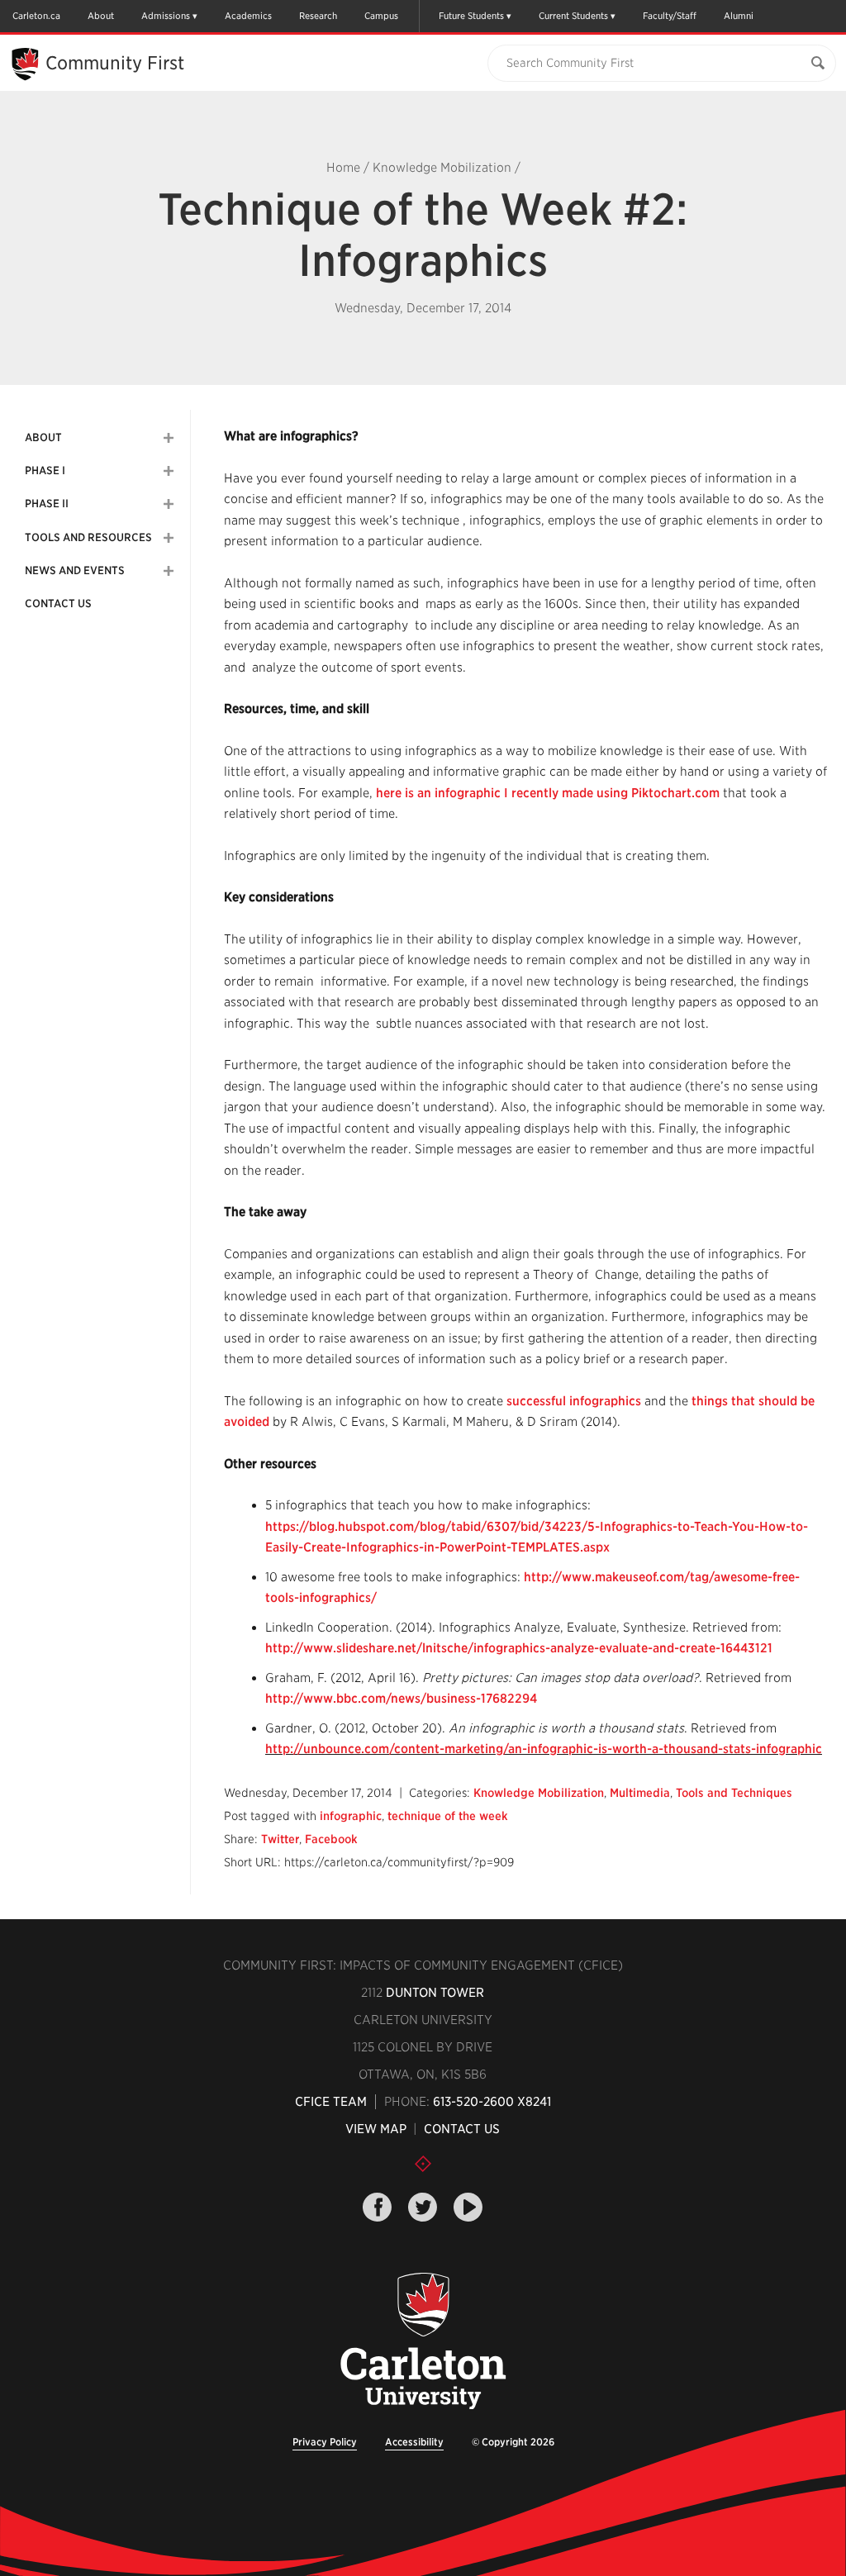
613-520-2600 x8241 (492, 2102)
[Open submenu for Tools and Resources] (169, 538)
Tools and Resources (88, 537)
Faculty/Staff (670, 16)
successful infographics (574, 1401)
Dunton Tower (435, 1993)
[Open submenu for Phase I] (169, 471)
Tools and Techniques (734, 1793)
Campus (381, 16)
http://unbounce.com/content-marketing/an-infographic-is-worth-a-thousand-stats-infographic (544, 1749)
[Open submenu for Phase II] (169, 504)
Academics (248, 16)
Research (318, 16)
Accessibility (414, 2442)
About (101, 16)
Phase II (47, 504)
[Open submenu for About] (169, 438)
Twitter (280, 1839)
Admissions (166, 16)
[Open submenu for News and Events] (169, 571)
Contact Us (58, 604)
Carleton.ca (36, 16)
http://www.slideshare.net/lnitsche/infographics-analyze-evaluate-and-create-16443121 (519, 1648)
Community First (115, 63)
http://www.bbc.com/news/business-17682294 (401, 1699)
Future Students (471, 16)
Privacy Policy (325, 2442)
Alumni (739, 16)
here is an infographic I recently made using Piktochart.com (548, 793)
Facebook (331, 1839)
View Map (376, 2129)
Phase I (45, 471)
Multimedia (640, 1793)
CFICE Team (331, 2102)
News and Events (75, 570)
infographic (351, 1816)
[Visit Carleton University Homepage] (423, 2342)
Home (343, 168)
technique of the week (448, 1816)
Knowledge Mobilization (442, 168)
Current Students (573, 16)
